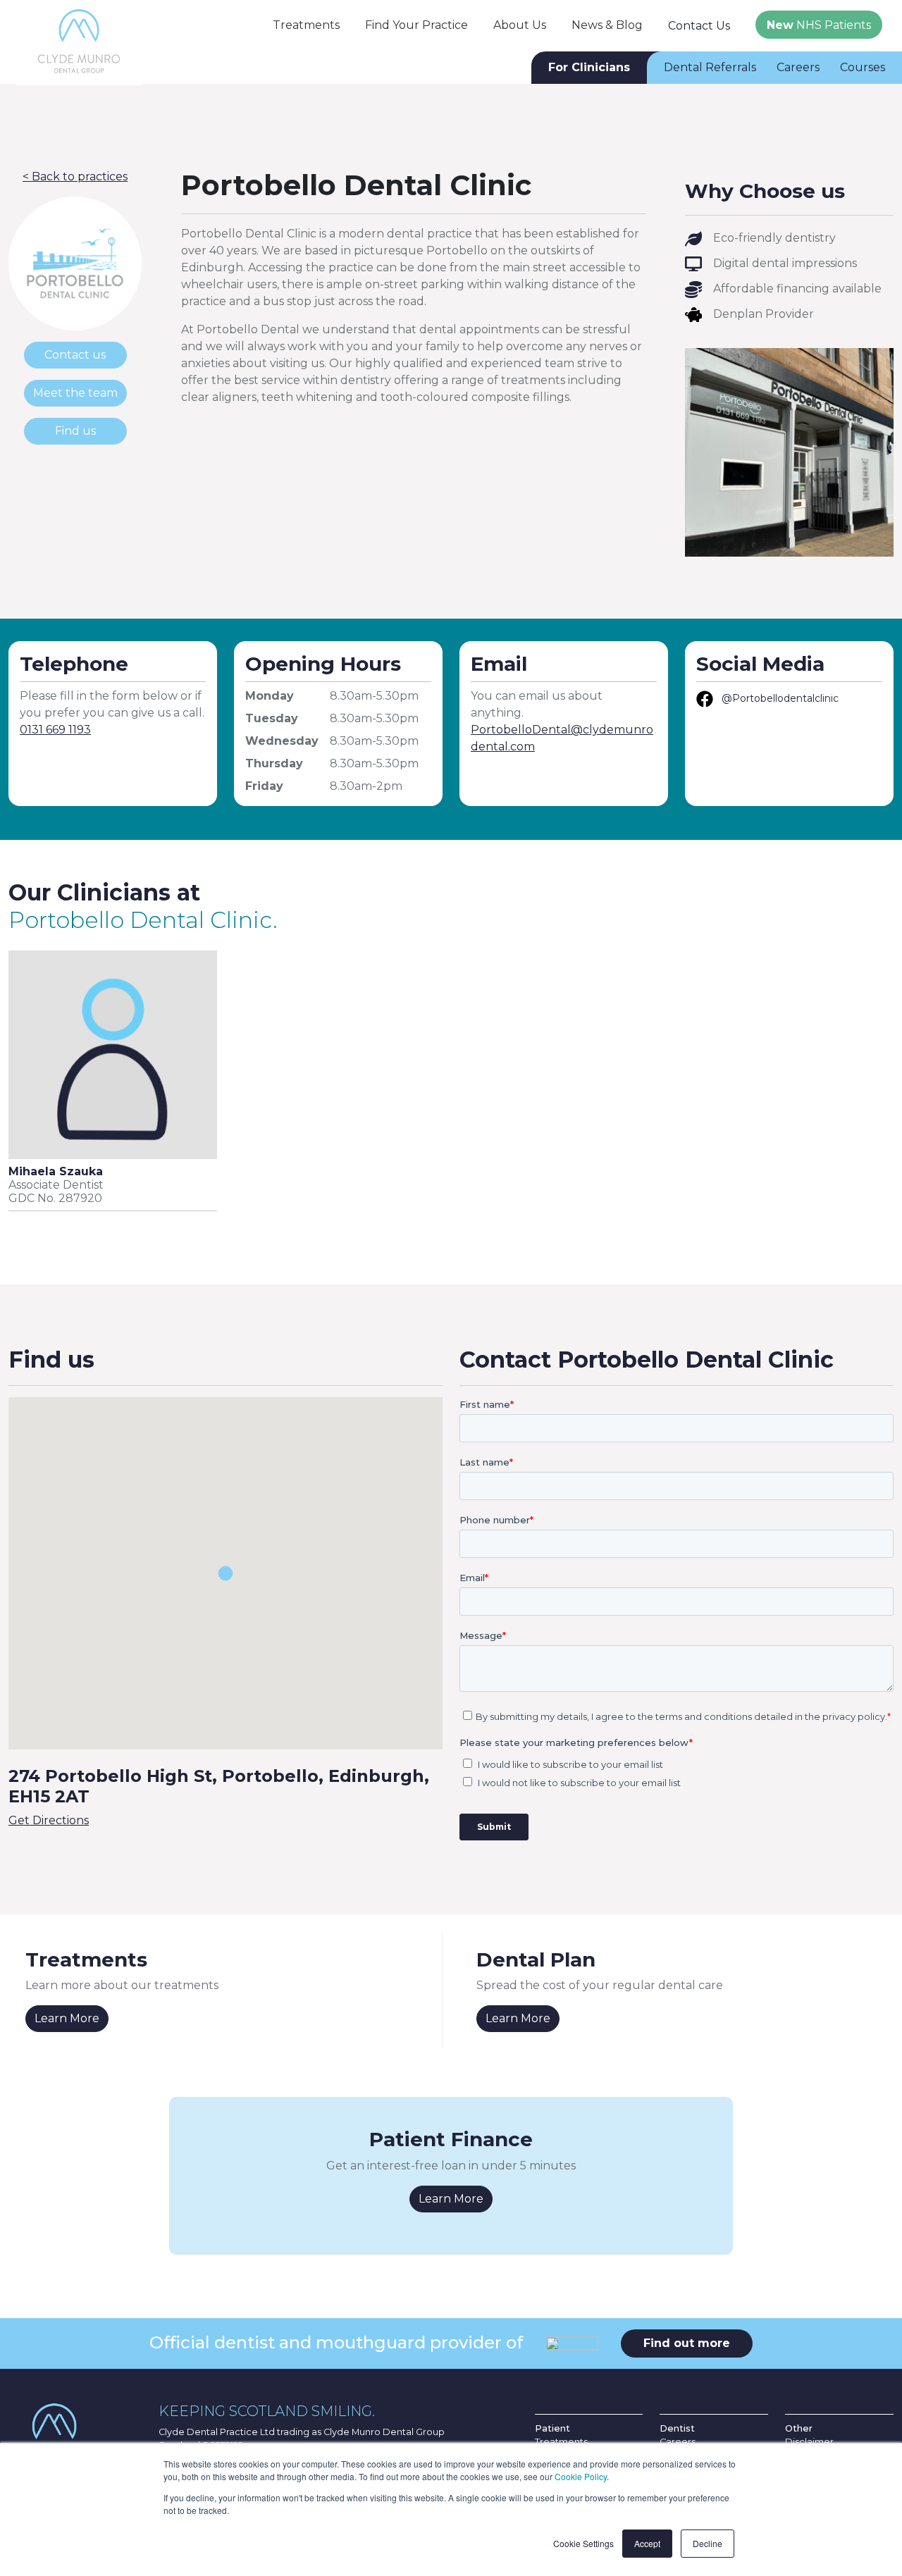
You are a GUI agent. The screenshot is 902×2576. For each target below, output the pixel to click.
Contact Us (699, 26)
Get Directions (49, 1820)
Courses (863, 67)
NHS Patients (819, 25)
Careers (798, 67)
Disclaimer (809, 2442)
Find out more (687, 2343)
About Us (520, 25)
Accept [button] (647, 2543)
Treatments (306, 25)
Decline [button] (708, 2543)
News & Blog (607, 25)
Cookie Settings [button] (583, 2543)
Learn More (67, 2018)
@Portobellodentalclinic (780, 698)
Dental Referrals (710, 67)
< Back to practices (75, 177)
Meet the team (75, 393)
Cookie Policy (581, 2476)
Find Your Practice (416, 25)
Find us (75, 431)
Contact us (75, 355)
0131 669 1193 (55, 730)
